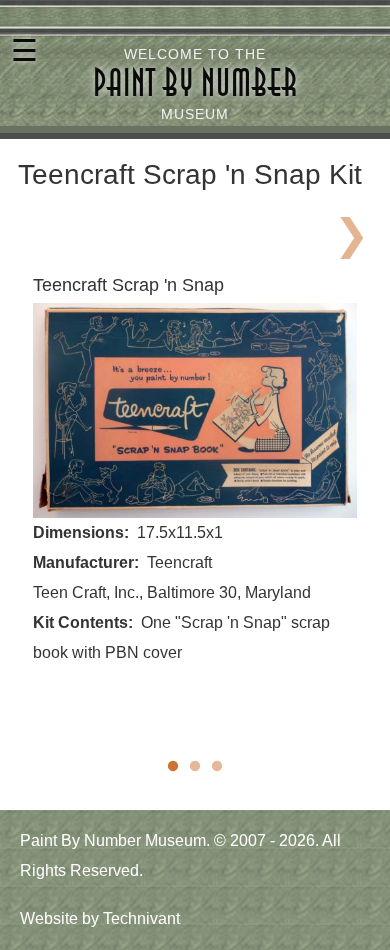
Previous (39, 230)
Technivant (141, 918)
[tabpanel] (195, 470)
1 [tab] (173, 767)
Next (351, 230)
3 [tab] (217, 767)
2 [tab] (195, 767)
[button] (195, 410)
